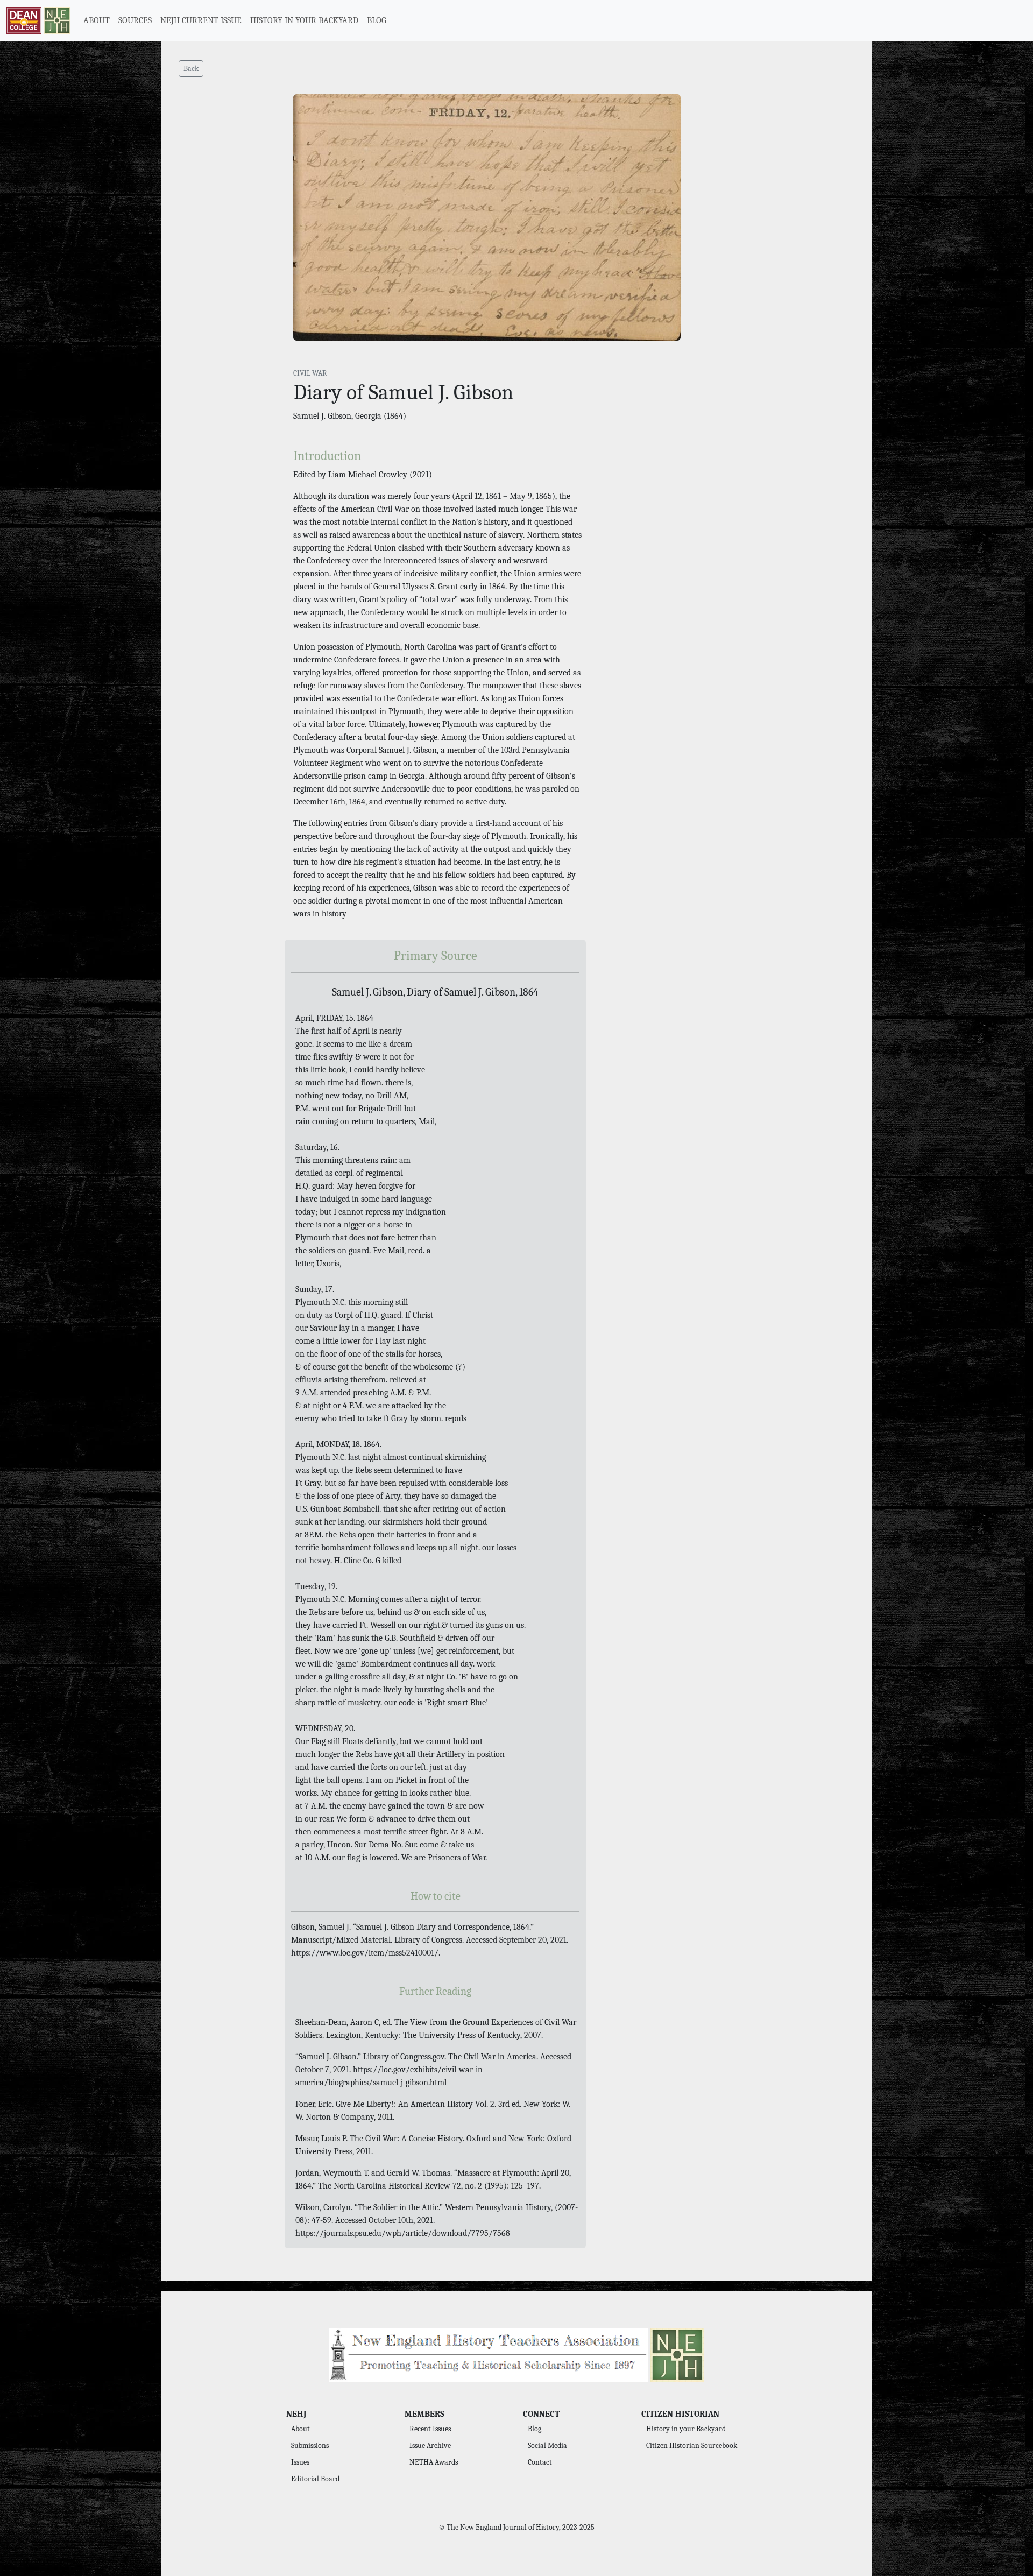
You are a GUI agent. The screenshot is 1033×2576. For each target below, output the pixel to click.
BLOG (377, 20)
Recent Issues (430, 2429)
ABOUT (97, 20)
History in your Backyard (686, 2429)
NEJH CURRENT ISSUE (201, 20)
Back (191, 69)
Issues (300, 2462)
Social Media (547, 2446)
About (300, 2429)
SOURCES (135, 20)
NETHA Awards (434, 2462)
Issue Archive (430, 2446)
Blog (535, 2429)
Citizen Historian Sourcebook (692, 2446)
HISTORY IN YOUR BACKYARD (304, 20)
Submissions (310, 2446)
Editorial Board (315, 2479)
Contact (540, 2462)
